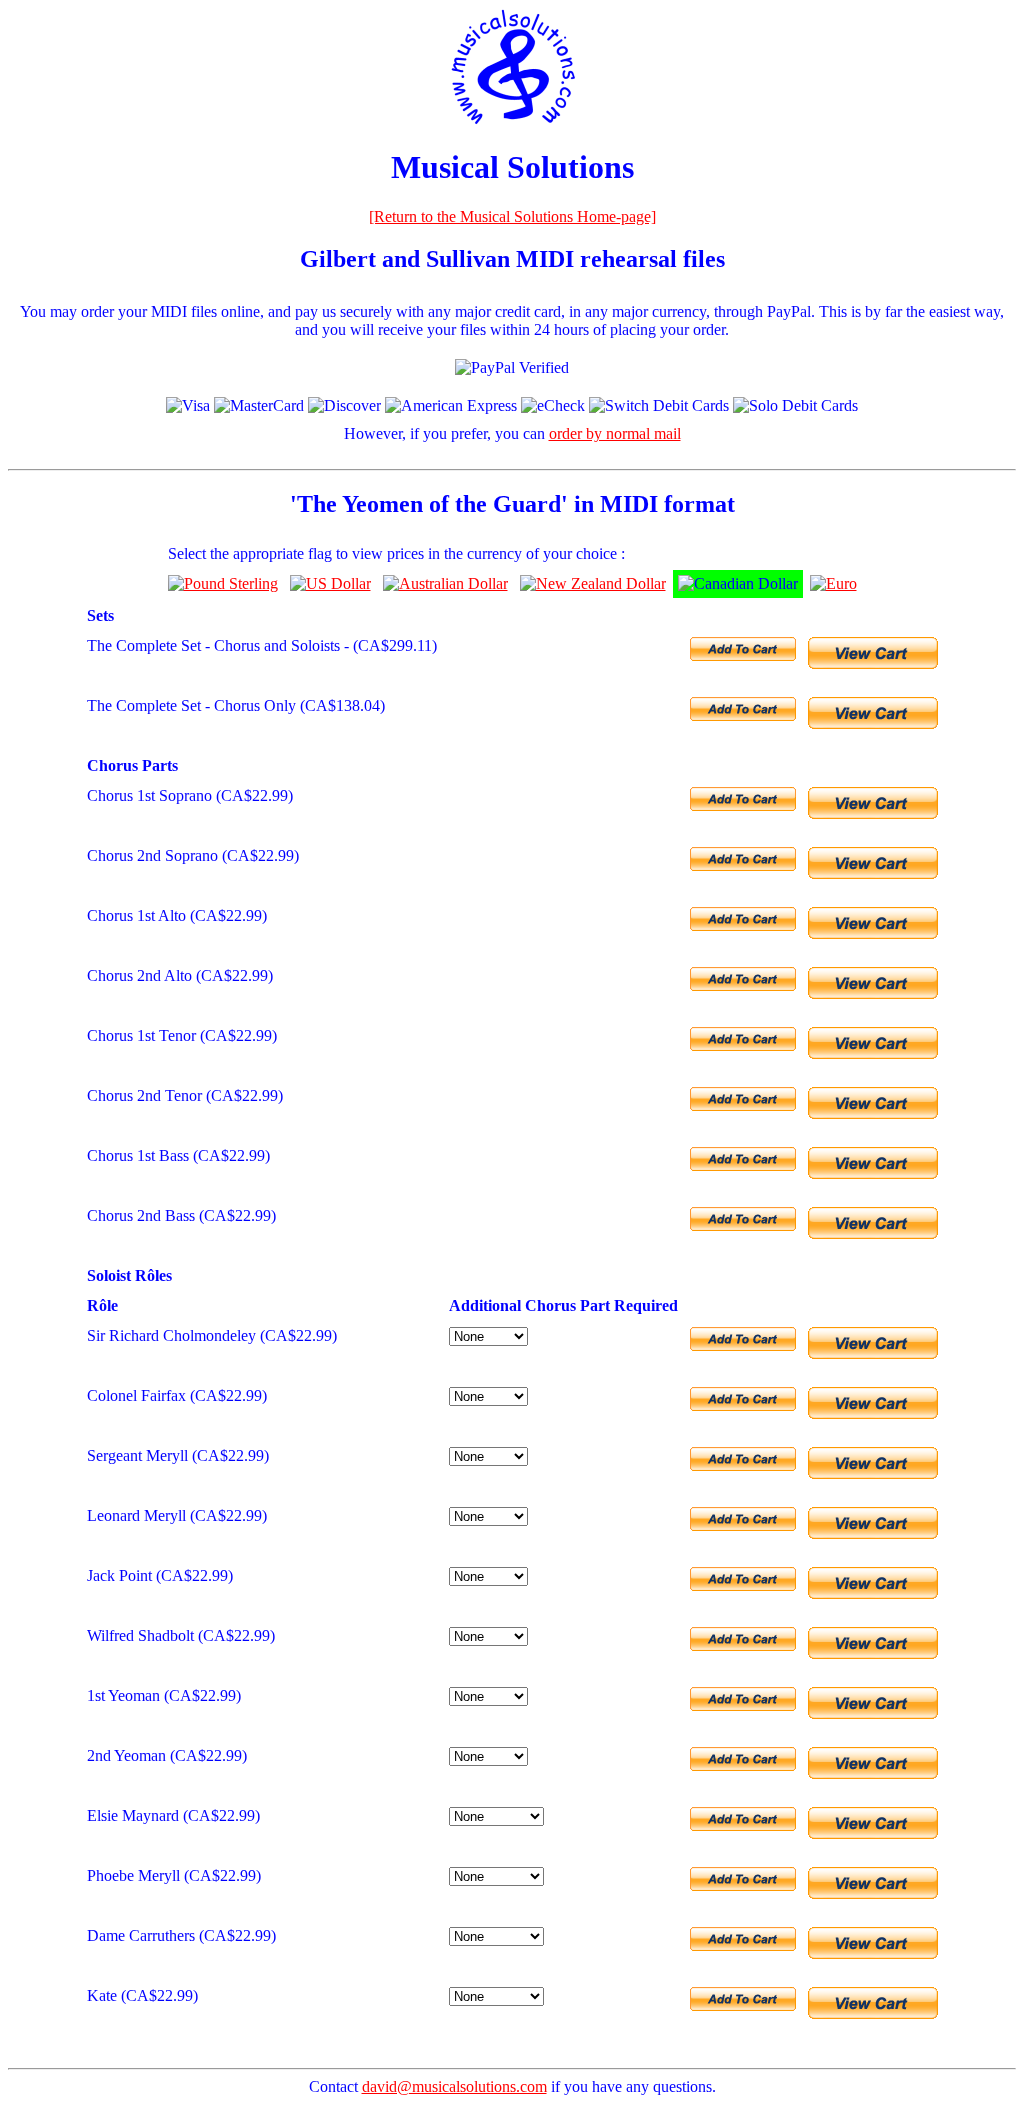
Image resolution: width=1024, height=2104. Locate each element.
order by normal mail (615, 433)
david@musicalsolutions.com (454, 2086)
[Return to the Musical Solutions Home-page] (512, 216)
